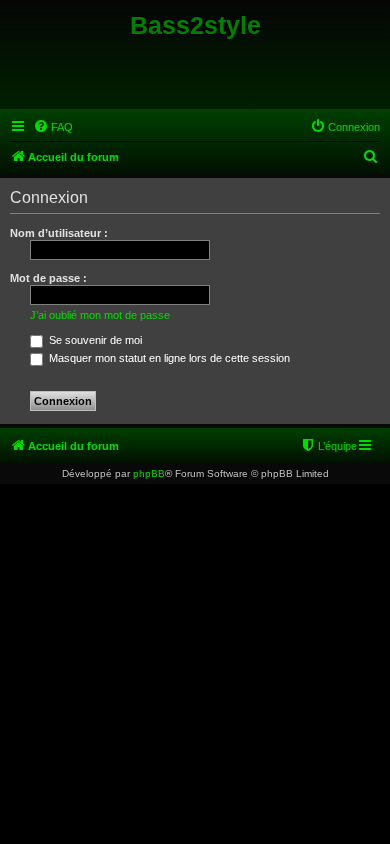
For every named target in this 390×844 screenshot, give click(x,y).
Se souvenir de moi (94, 340)
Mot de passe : (48, 278)
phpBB (149, 473)
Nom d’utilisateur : (59, 233)
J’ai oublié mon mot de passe (100, 315)
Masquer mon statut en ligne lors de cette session (168, 358)
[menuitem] (53, 127)
